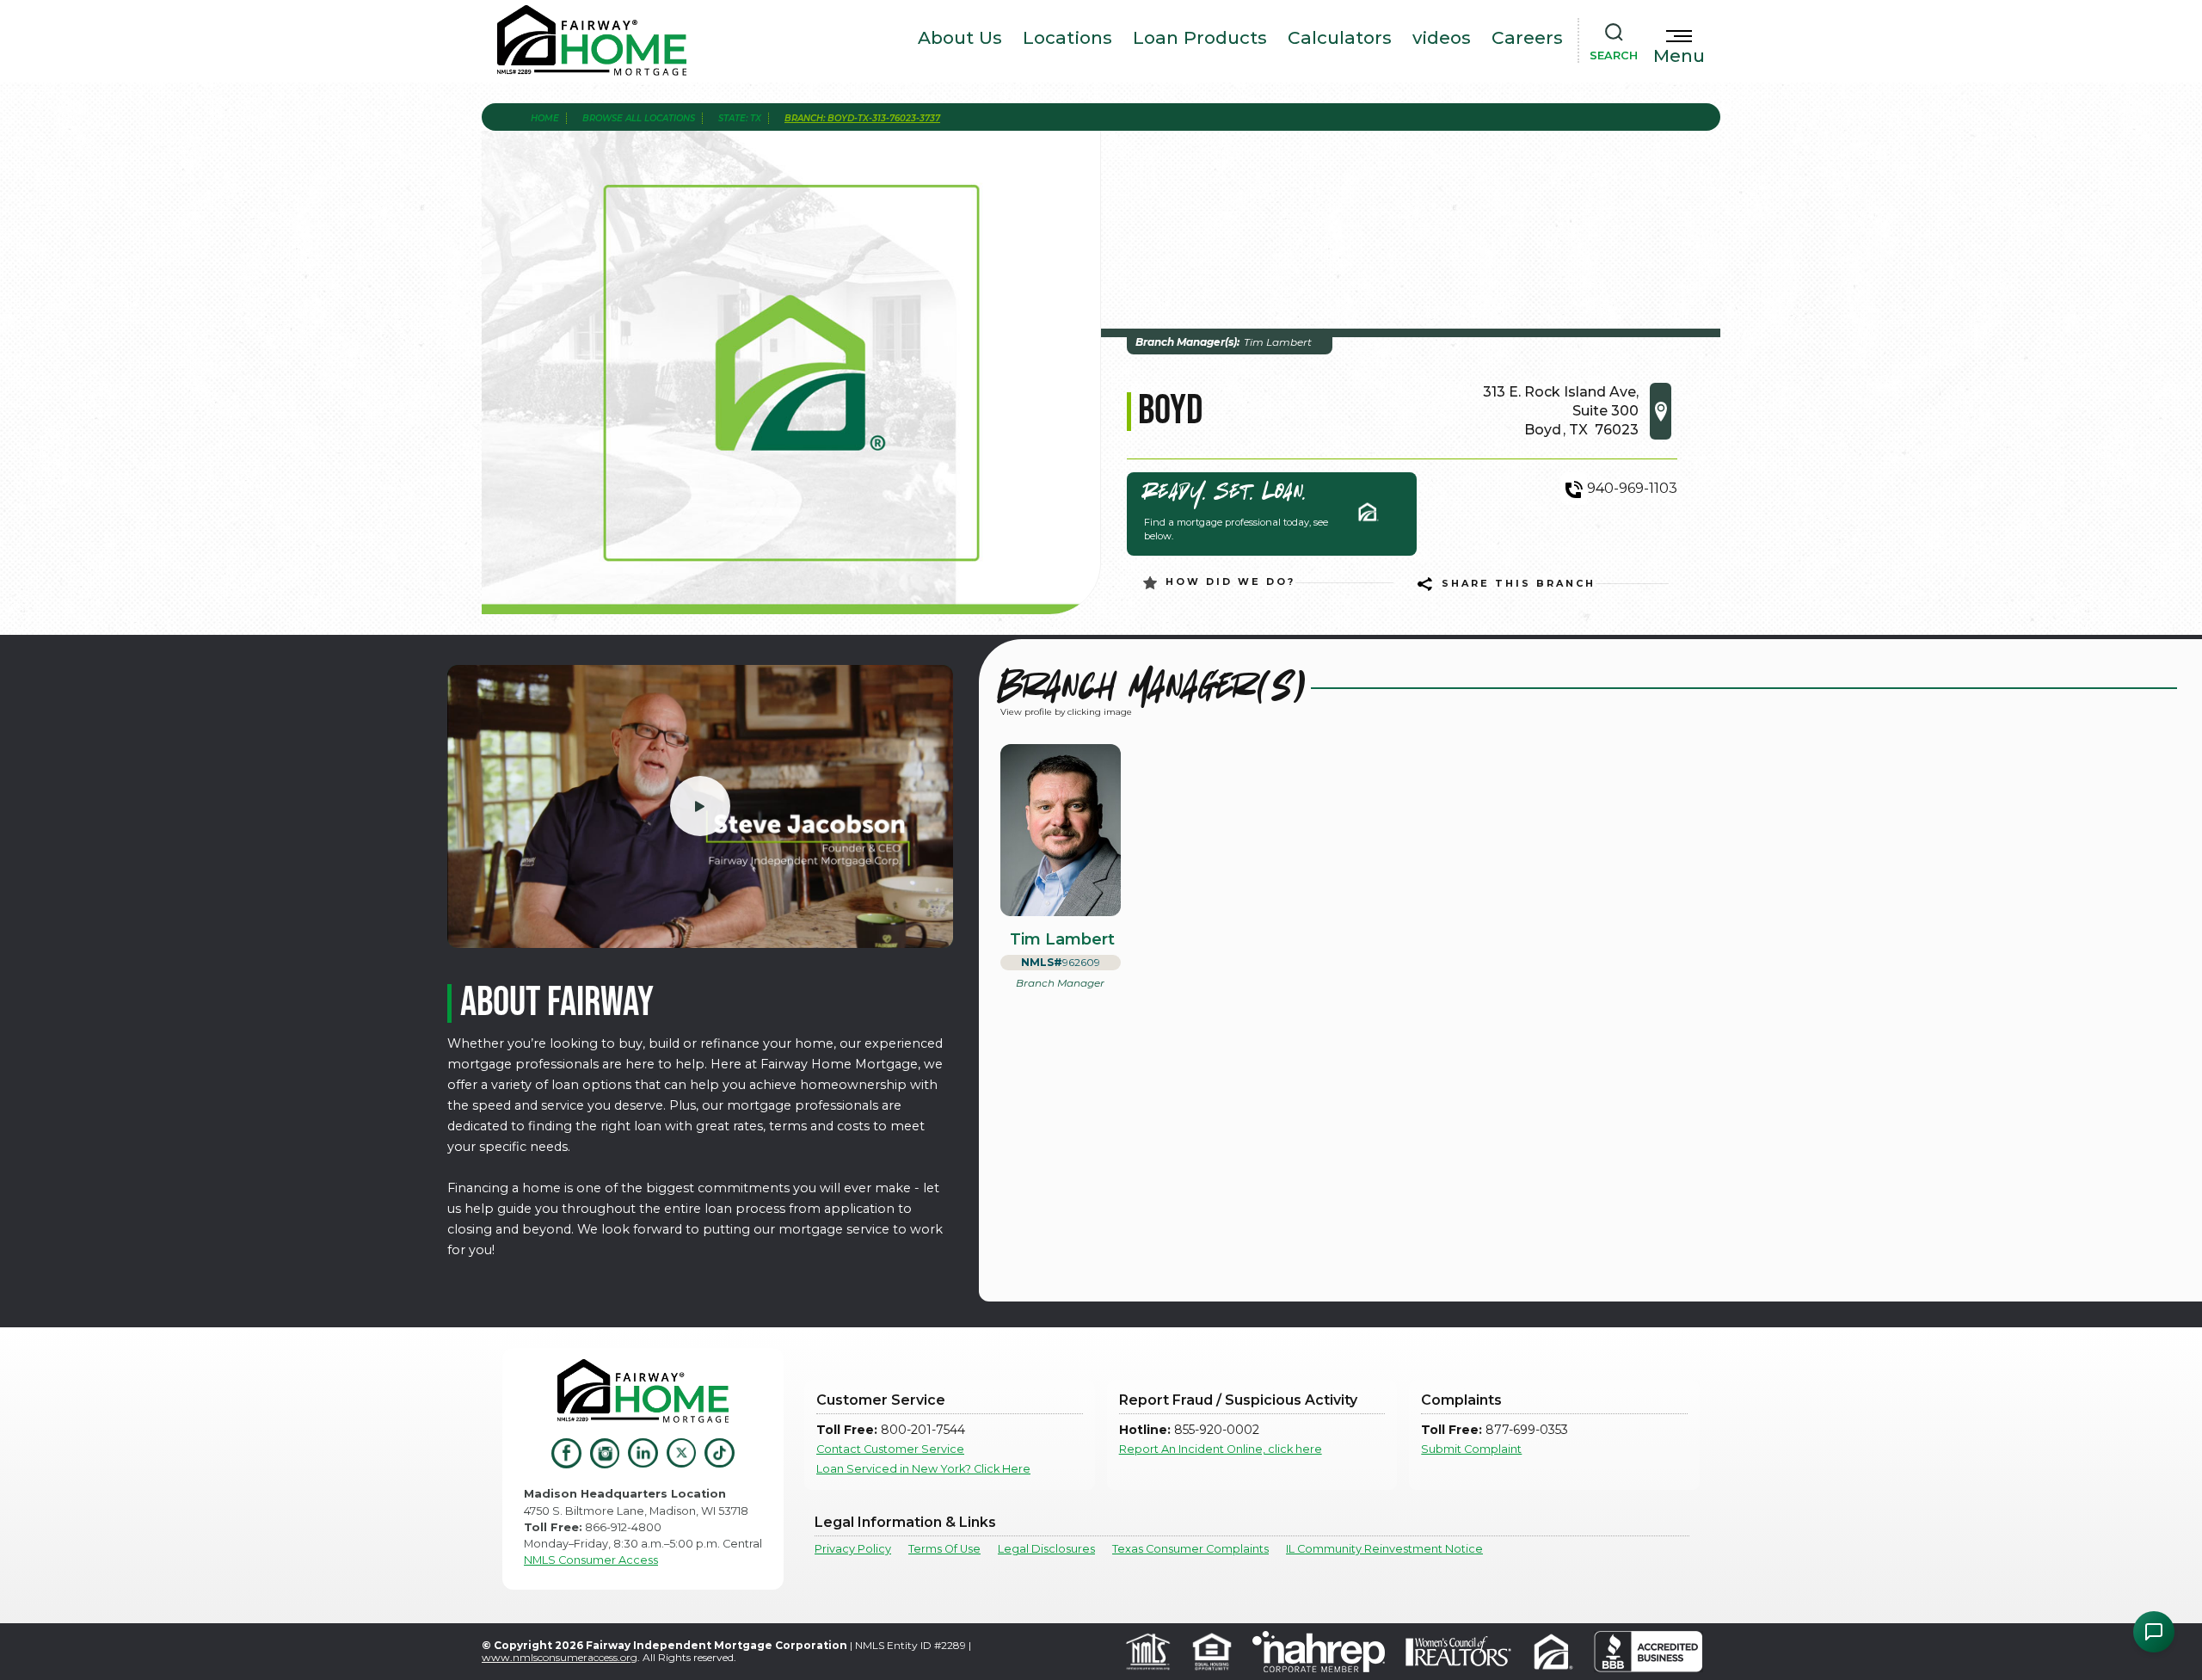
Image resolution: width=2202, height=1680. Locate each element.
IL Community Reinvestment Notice (1384, 1549)
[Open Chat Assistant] (2154, 1632)
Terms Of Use (944, 1549)
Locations (1067, 37)
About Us (960, 37)
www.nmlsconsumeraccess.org (560, 1657)
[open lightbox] (700, 806)
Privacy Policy (853, 1549)
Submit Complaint (1471, 1449)
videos (1442, 37)
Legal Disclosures (1046, 1549)
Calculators (1340, 37)
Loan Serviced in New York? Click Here (923, 1469)
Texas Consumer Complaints (1190, 1549)
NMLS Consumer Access (591, 1560)
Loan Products (1200, 37)
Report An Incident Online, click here (1221, 1449)
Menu (1679, 56)
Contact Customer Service (890, 1449)
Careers (1527, 37)
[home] (592, 40)
